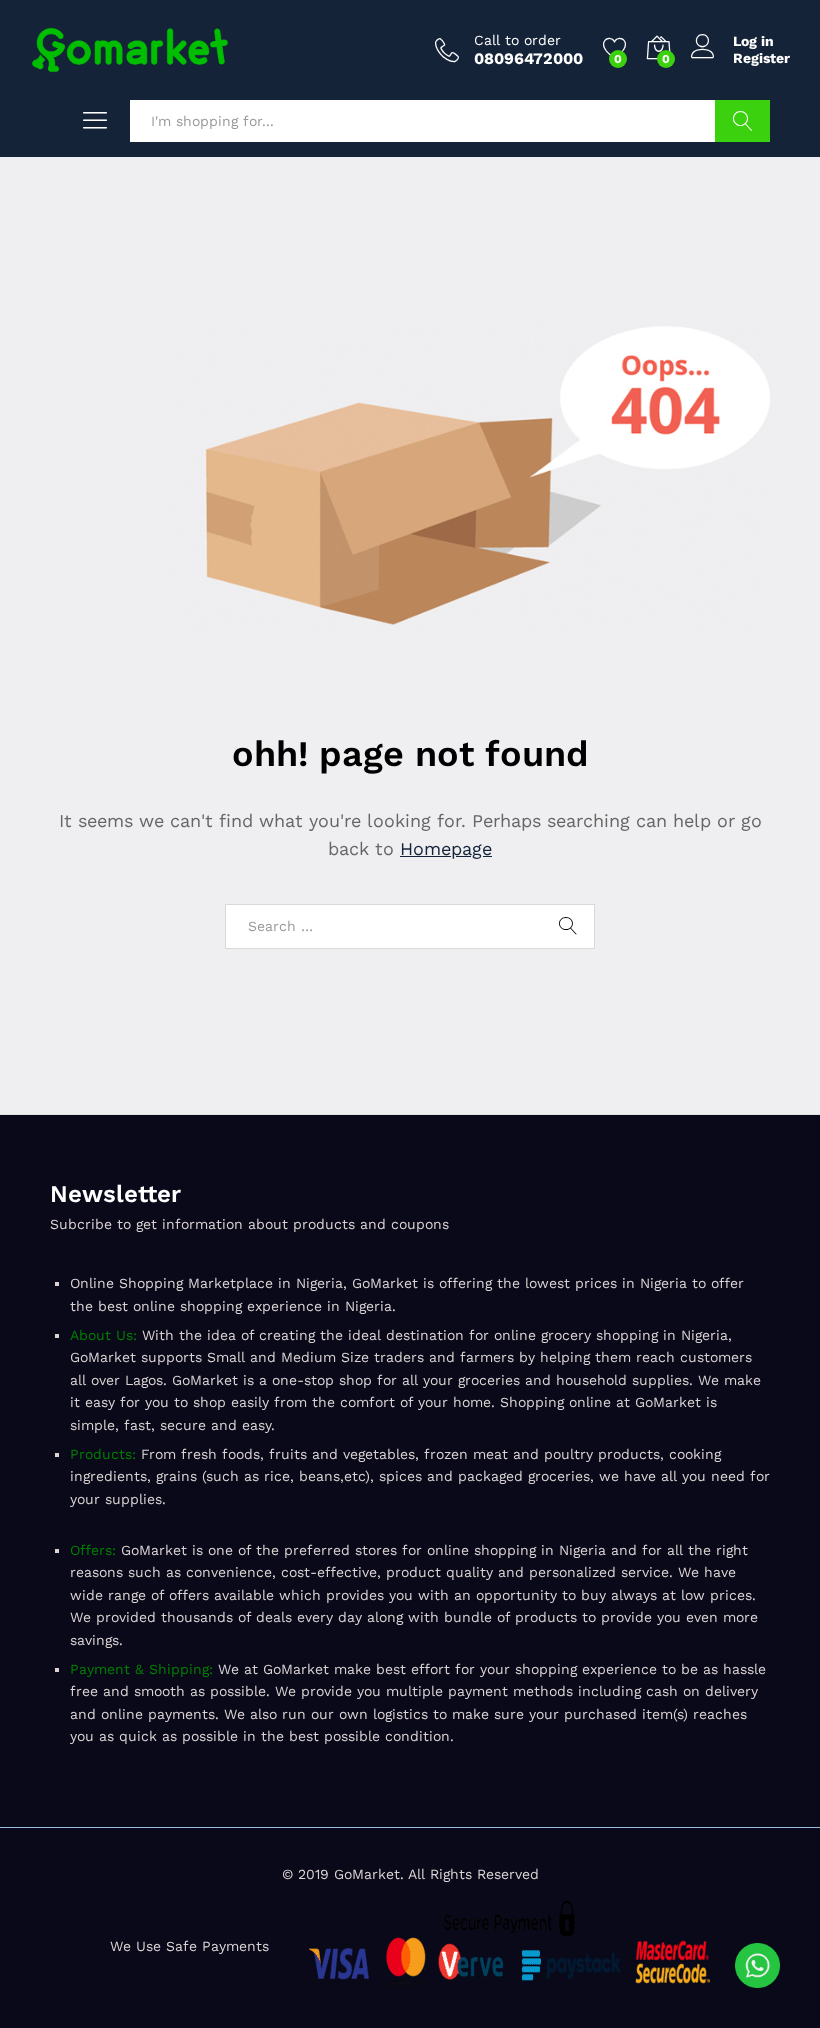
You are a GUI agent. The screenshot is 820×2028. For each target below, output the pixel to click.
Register (761, 58)
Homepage (446, 848)
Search (742, 121)
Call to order (517, 40)
